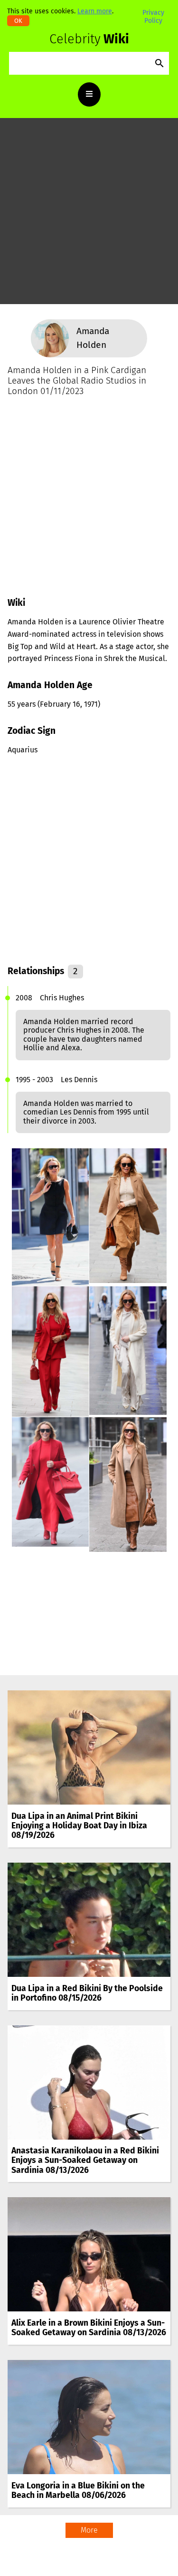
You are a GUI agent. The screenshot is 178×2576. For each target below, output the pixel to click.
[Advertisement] (89, 215)
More (89, 2530)
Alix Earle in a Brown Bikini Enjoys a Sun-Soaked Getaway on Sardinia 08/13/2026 (89, 2328)
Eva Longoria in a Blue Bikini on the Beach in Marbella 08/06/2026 (78, 2491)
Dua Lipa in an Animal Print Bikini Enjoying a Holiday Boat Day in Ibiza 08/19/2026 (79, 1826)
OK (18, 21)
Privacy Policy (153, 16)
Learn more (95, 11)
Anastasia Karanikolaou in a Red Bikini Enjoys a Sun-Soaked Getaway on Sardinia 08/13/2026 (85, 2160)
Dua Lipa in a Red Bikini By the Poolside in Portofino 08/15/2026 (87, 1993)
